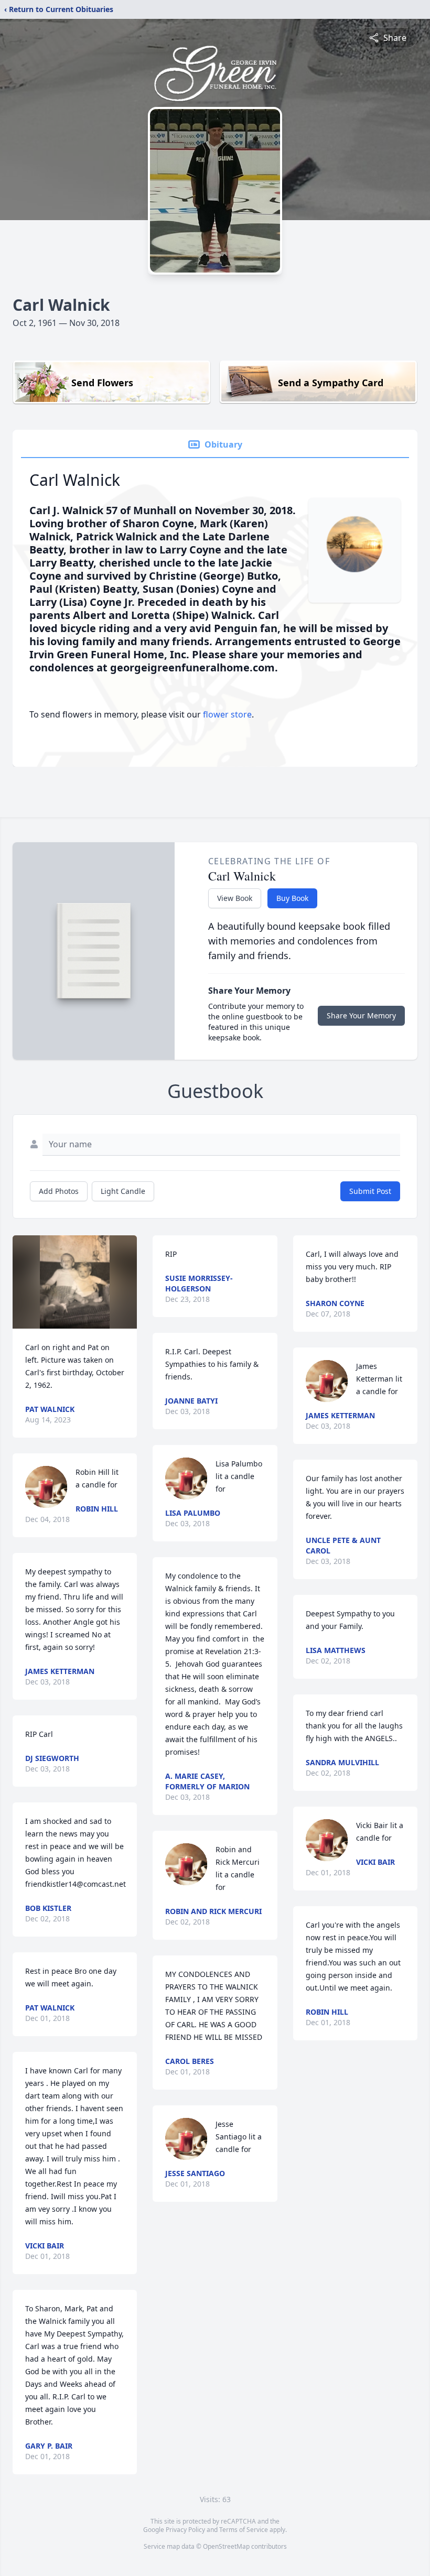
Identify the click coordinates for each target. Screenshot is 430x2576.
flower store (227, 714)
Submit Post (370, 1191)
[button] (75, 1282)
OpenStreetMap (226, 2546)
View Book (235, 898)
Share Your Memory (361, 1015)
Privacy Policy (185, 2530)
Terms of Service (244, 2530)
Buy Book (292, 898)
